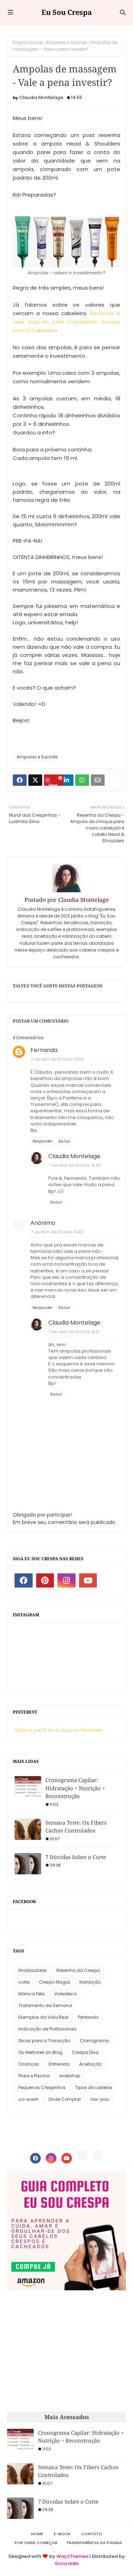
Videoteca (65, 1994)
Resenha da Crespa (78, 1970)
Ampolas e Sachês (67, 42)
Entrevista (59, 2064)
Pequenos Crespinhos (42, 2087)
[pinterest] (45, 1580)
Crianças (29, 2064)
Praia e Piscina (34, 2076)
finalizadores (33, 1970)
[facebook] (24, 1580)
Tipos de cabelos (94, 2087)
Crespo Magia (54, 1982)
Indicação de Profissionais (48, 2029)
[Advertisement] (67, 2351)
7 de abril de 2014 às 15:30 (75, 1165)
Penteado (88, 2017)
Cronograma (94, 2041)
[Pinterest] (82, 2155)
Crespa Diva (85, 2052)
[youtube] (88, 1580)
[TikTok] (98, 2155)
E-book (62, 2534)
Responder (43, 1141)
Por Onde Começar (36, 2543)
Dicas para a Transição (44, 2041)
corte (24, 1982)
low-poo (100, 2099)
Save (53, 784)
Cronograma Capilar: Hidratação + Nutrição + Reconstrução (75, 1788)
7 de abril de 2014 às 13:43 (57, 1232)
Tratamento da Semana (45, 2005)
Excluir (64, 1141)
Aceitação (90, 2064)
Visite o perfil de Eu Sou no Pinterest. (59, 1730)
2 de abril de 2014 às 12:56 (57, 1059)
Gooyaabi (66, 2563)
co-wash (29, 2099)
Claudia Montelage (41, 97)
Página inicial (28, 42)
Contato (92, 2534)
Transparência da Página (94, 2543)
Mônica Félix (32, 1994)
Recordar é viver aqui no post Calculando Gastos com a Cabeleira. (66, 322)
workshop (70, 2076)
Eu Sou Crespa (67, 12)
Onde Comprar (65, 2099)
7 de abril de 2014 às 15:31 (74, 1332)
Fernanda (44, 1050)
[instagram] (66, 1580)
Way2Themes (72, 2556)
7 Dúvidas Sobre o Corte (76, 1857)
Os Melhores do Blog (40, 2052)
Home (37, 2534)
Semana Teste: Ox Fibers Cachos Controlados (76, 1827)
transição (90, 1982)
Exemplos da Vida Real (43, 2017)
